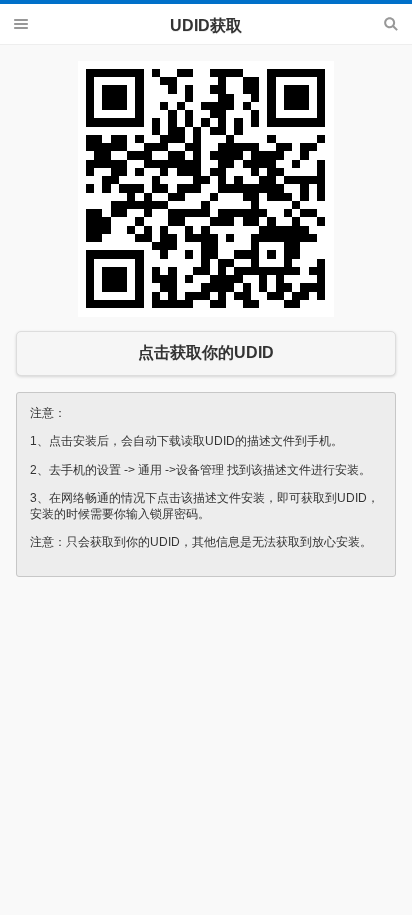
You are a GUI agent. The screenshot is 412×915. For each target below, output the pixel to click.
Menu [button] (21, 24)
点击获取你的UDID (206, 352)
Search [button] (391, 24)
